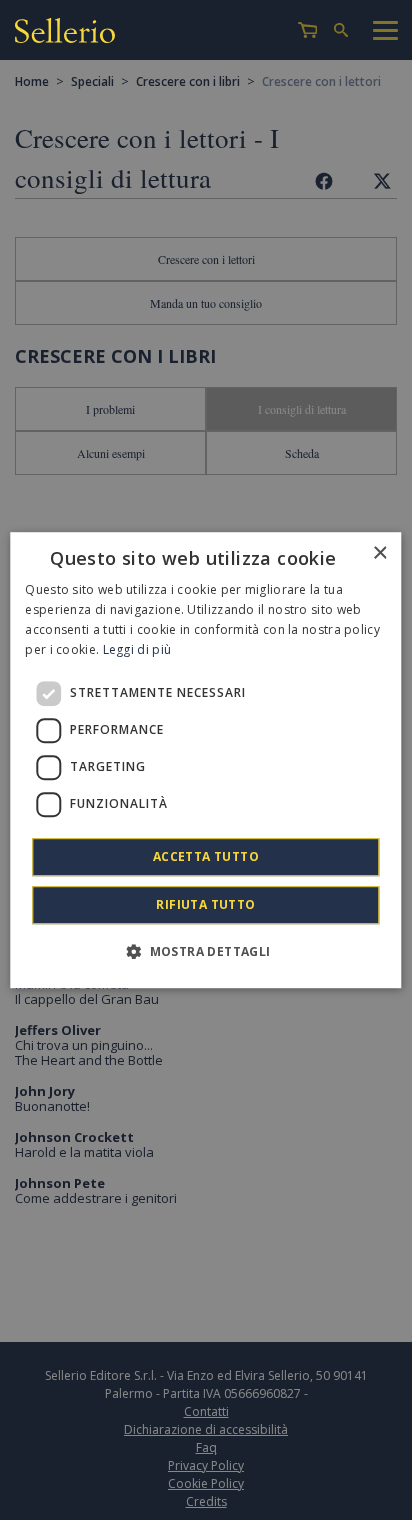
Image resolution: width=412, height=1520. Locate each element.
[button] (205, 951)
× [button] (379, 553)
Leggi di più (137, 649)
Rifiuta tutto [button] (205, 904)
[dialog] (205, 760)
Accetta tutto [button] (206, 856)
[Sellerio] (65, 33)
